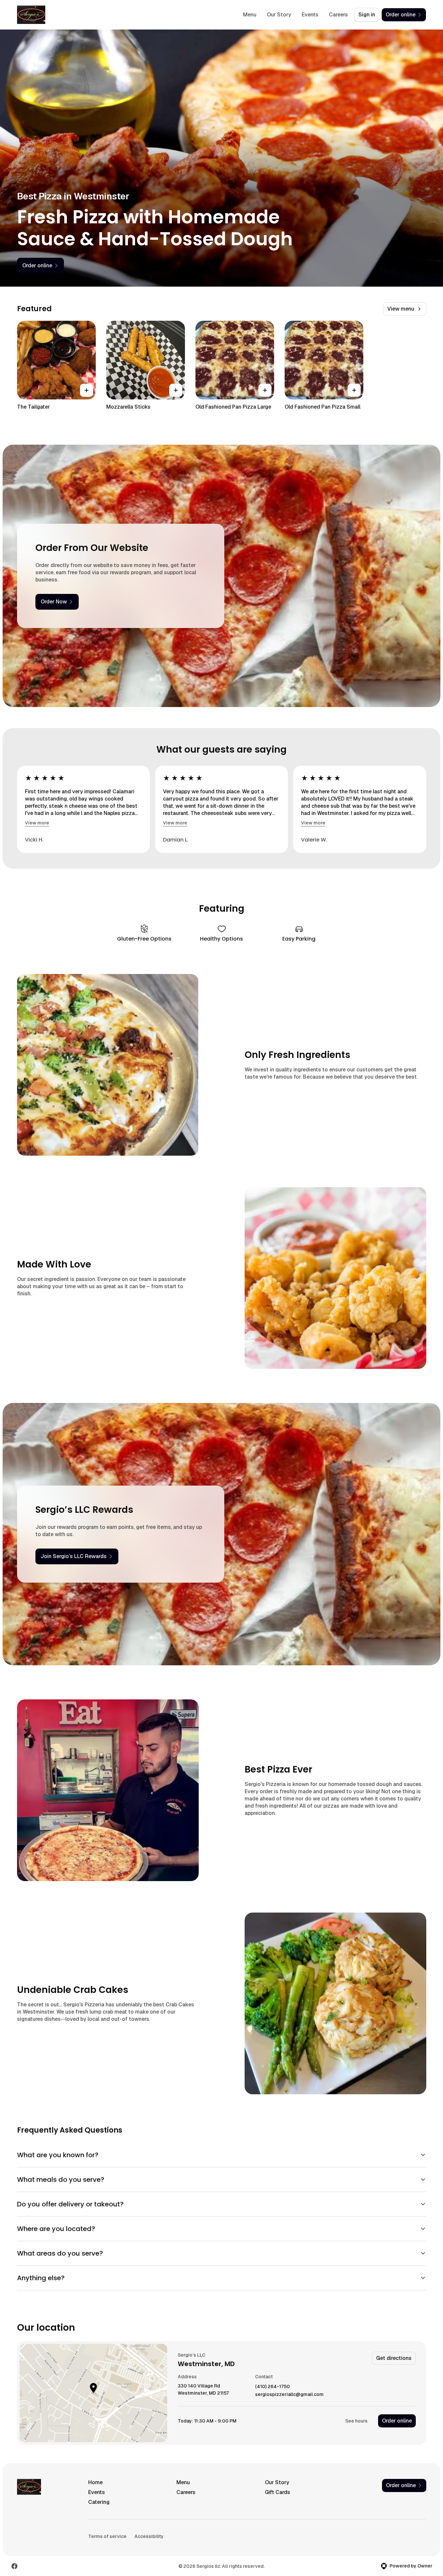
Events (310, 15)
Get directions (394, 2358)
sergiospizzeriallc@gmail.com (289, 2394)
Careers (338, 15)
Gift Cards (278, 2492)
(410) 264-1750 (272, 2387)
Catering (99, 2502)
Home (95, 2482)
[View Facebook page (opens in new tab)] (14, 2566)
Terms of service (107, 2536)
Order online (397, 2421)
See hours (356, 2421)
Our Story (279, 15)
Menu (250, 15)
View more (37, 823)
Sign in (367, 15)
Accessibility (149, 2536)
